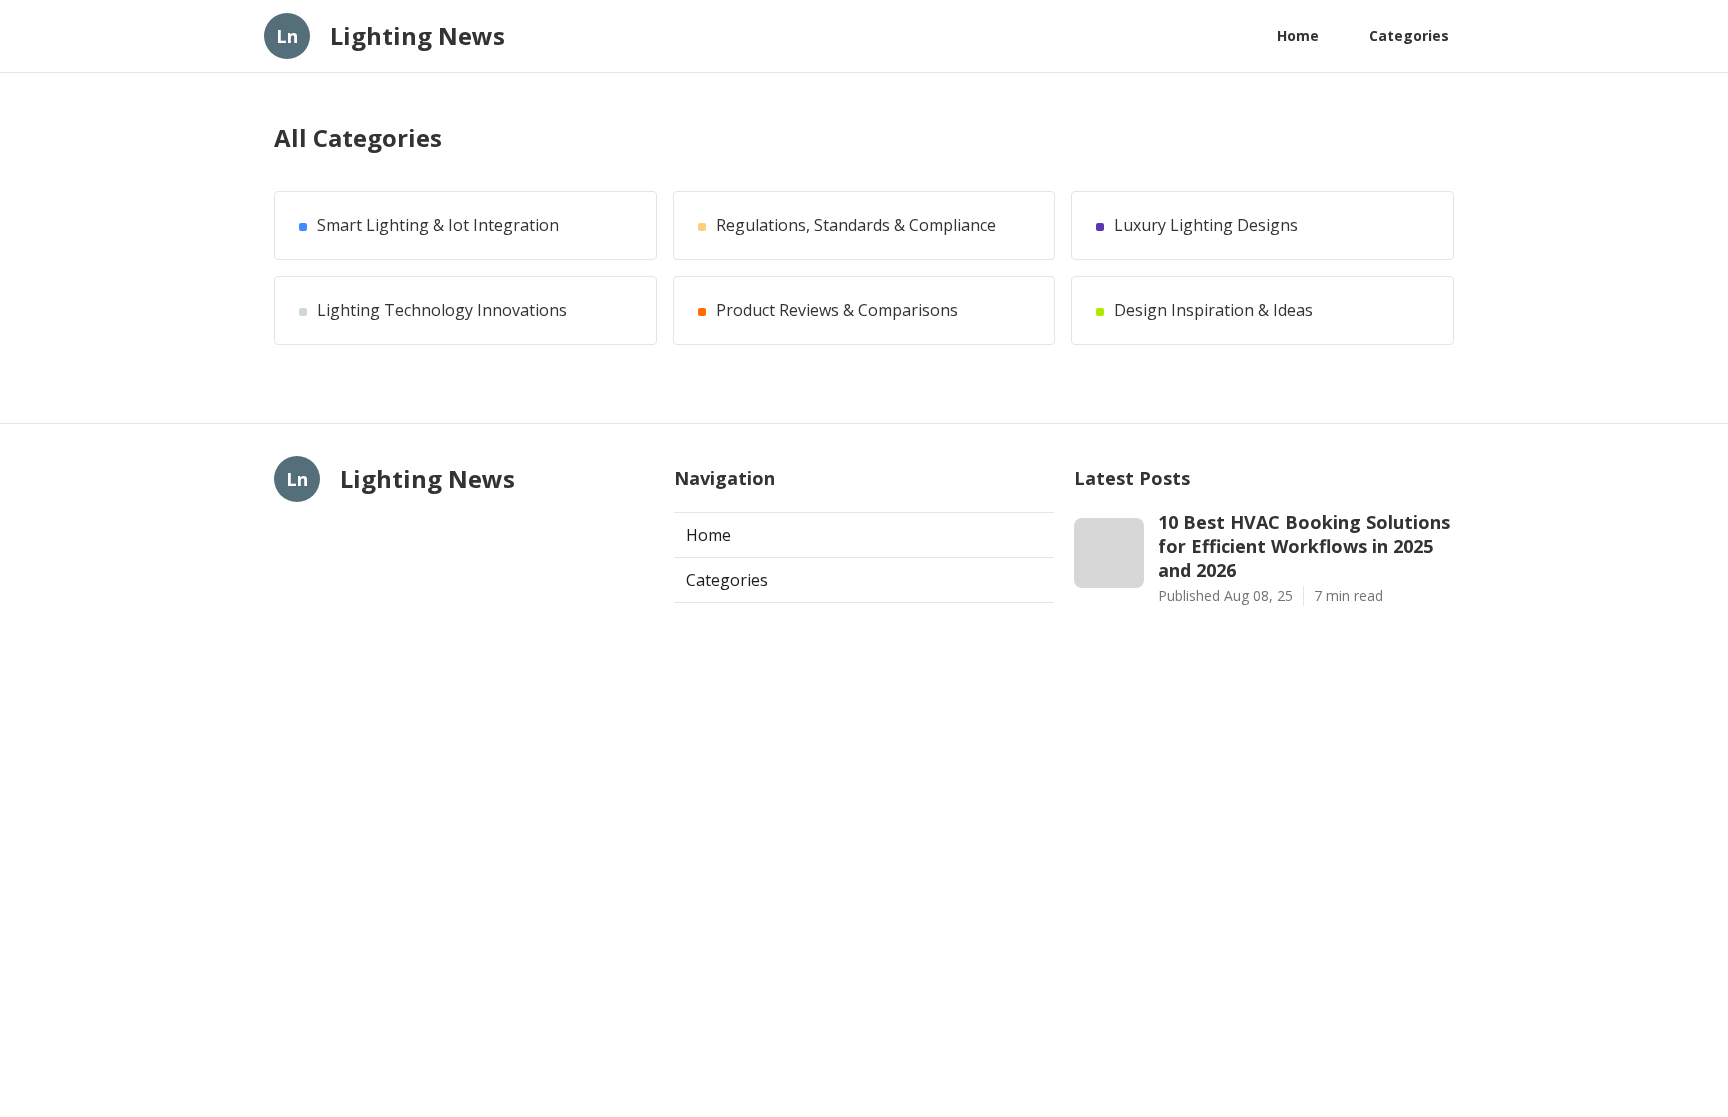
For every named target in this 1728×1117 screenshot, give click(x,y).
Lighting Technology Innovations (442, 310)
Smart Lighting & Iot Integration (438, 225)
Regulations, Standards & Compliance (856, 225)
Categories (1409, 35)
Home (1298, 35)
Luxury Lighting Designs (1206, 225)
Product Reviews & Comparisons (837, 310)
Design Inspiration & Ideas (1213, 310)
